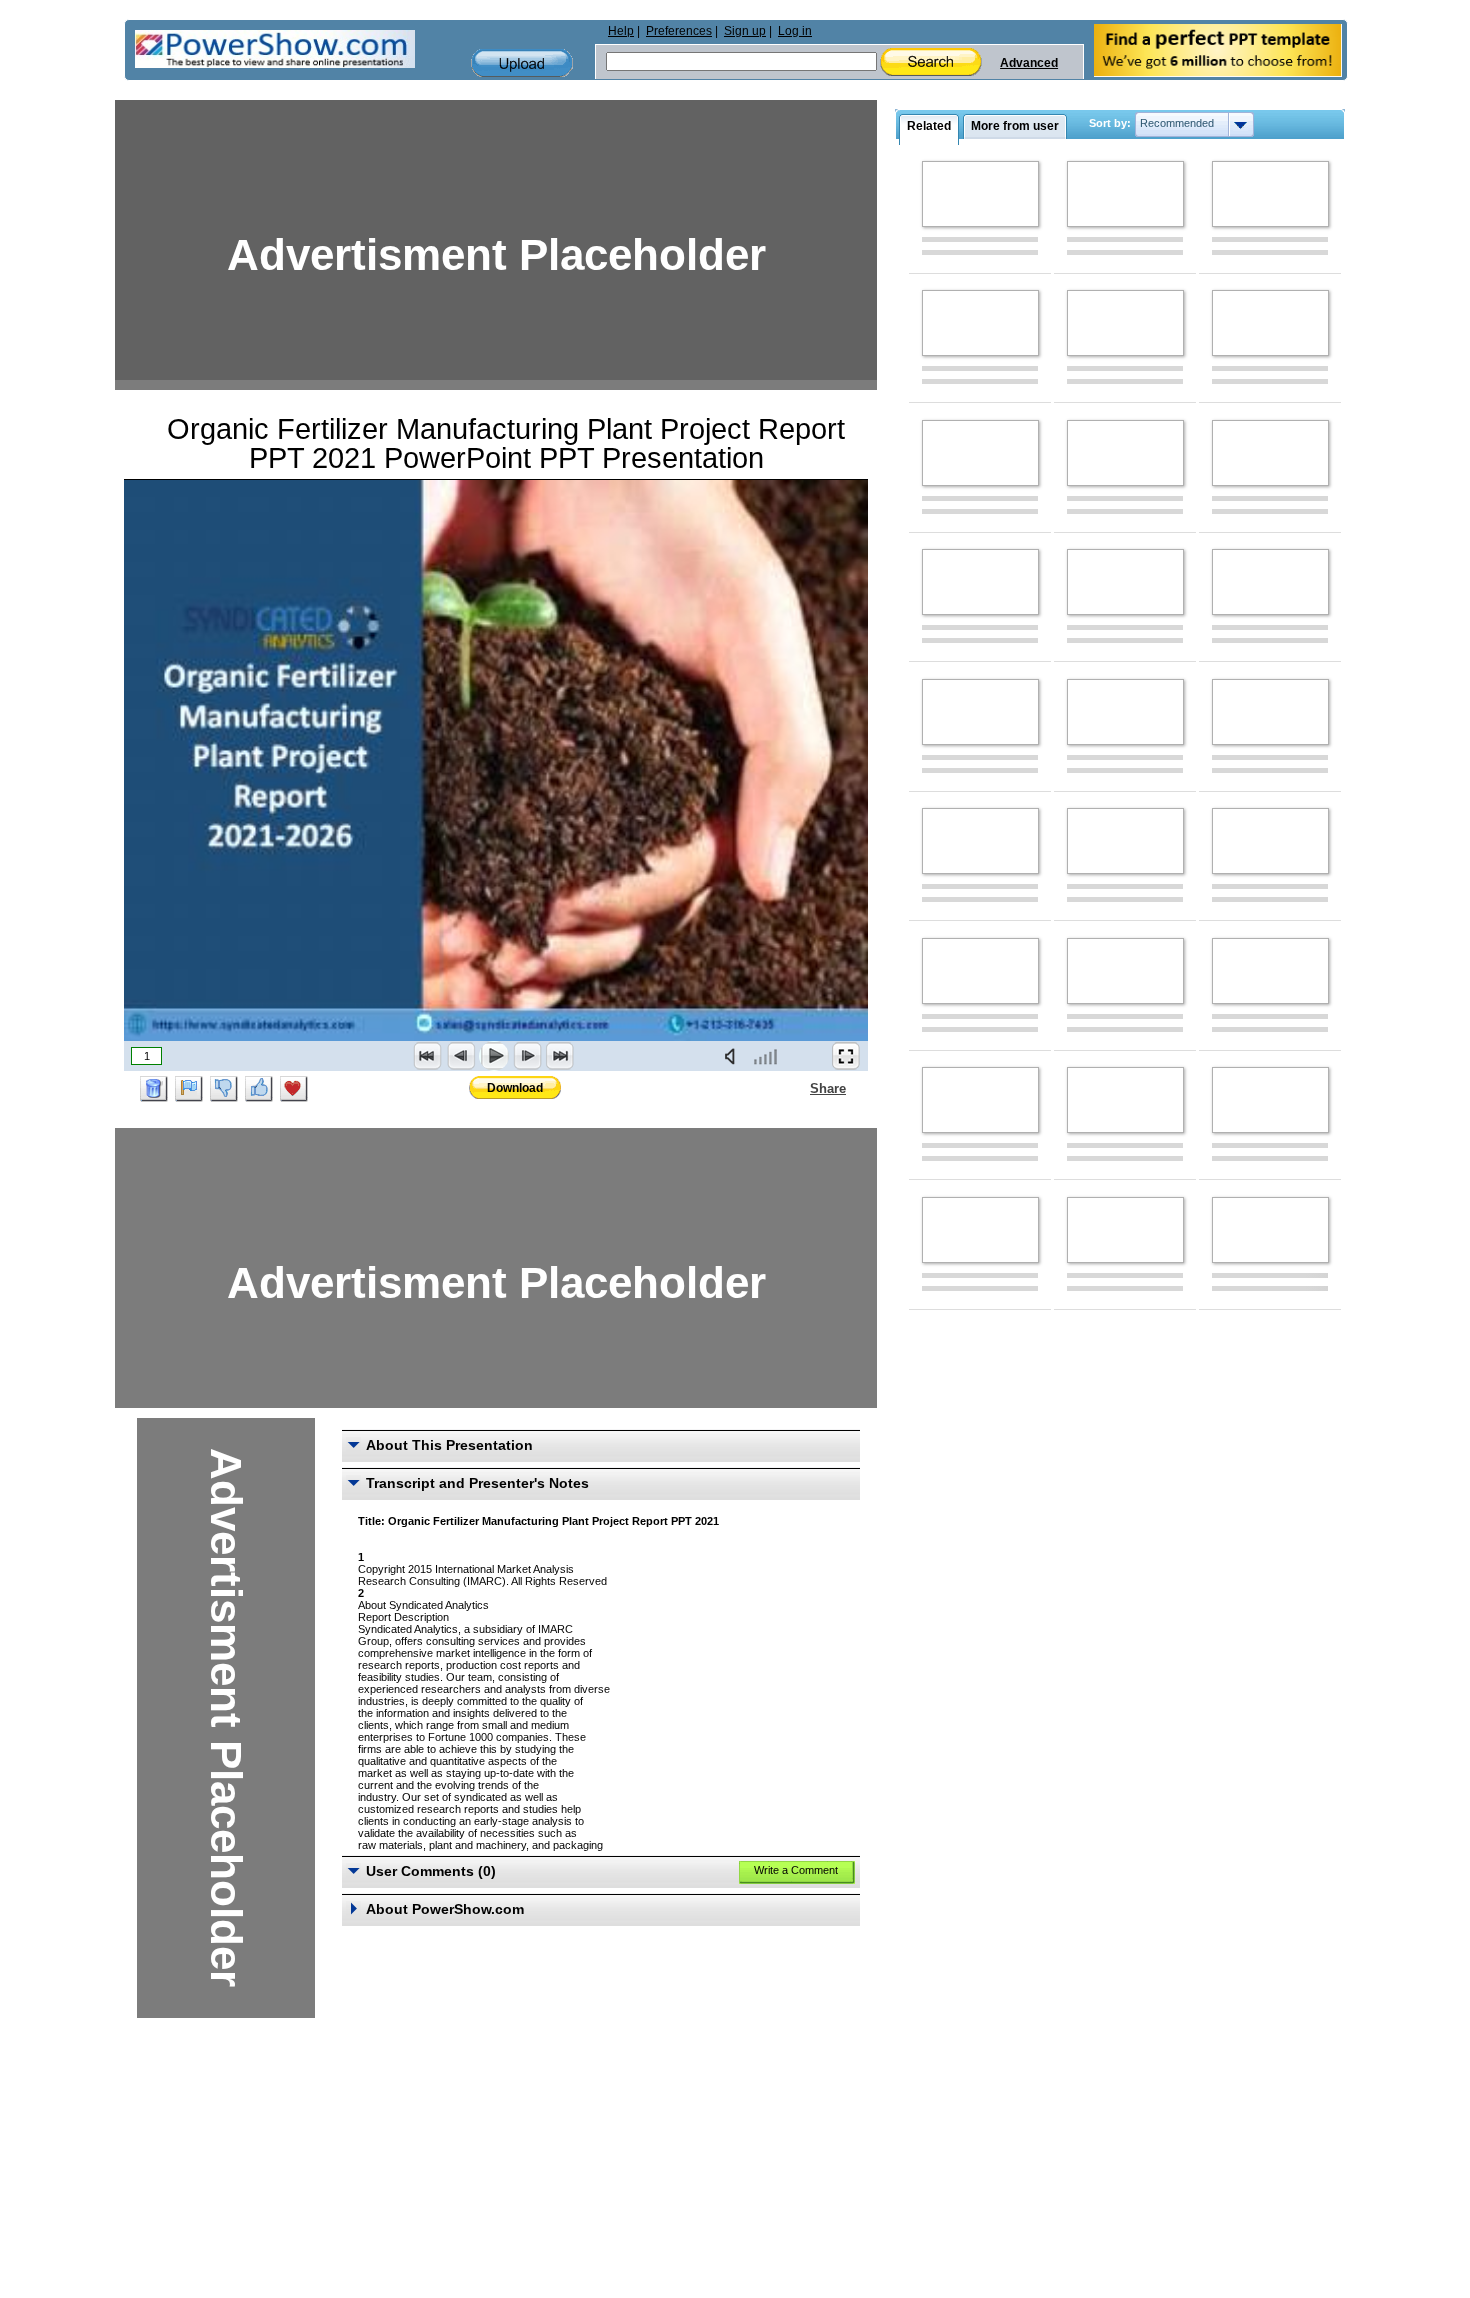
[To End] (560, 1056)
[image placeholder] (980, 194)
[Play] (494, 1056)
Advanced (1029, 63)
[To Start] (428, 1056)
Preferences (679, 31)
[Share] (798, 1088)
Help (621, 31)
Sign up (745, 31)
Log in (795, 31)
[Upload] (522, 63)
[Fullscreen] (846, 1056)
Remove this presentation (154, 1089)
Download (515, 1088)
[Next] (527, 1056)
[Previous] (461, 1056)
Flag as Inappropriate (189, 1089)
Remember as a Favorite (294, 1089)
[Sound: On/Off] (734, 1056)
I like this (259, 1089)
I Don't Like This (224, 1089)
